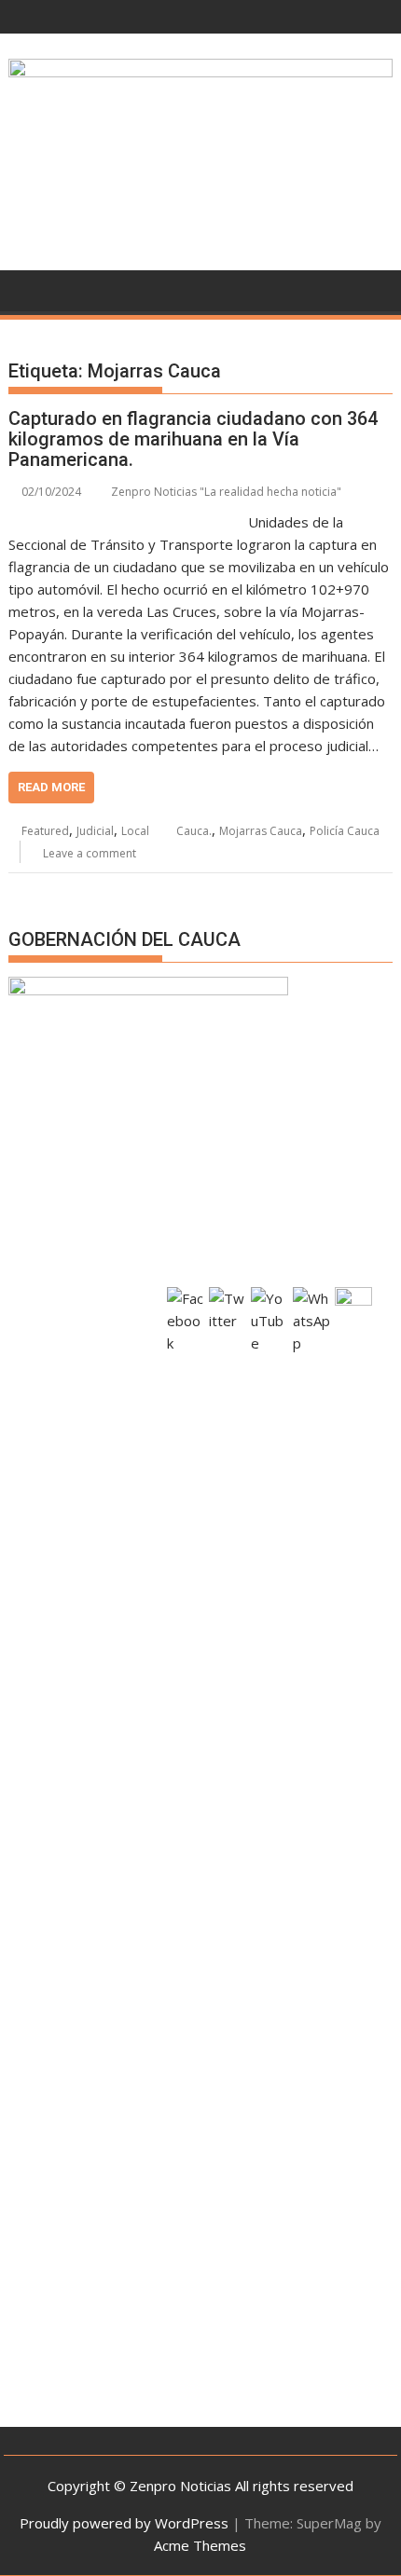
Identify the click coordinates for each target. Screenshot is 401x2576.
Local (135, 831)
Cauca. (194, 831)
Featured (45, 831)
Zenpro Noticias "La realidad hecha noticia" (226, 492)
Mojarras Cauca (261, 831)
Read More (51, 787)
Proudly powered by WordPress (124, 2523)
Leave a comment (90, 853)
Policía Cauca (345, 831)
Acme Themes (200, 2545)
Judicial (95, 831)
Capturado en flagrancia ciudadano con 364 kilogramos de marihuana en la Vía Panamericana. (193, 439)
